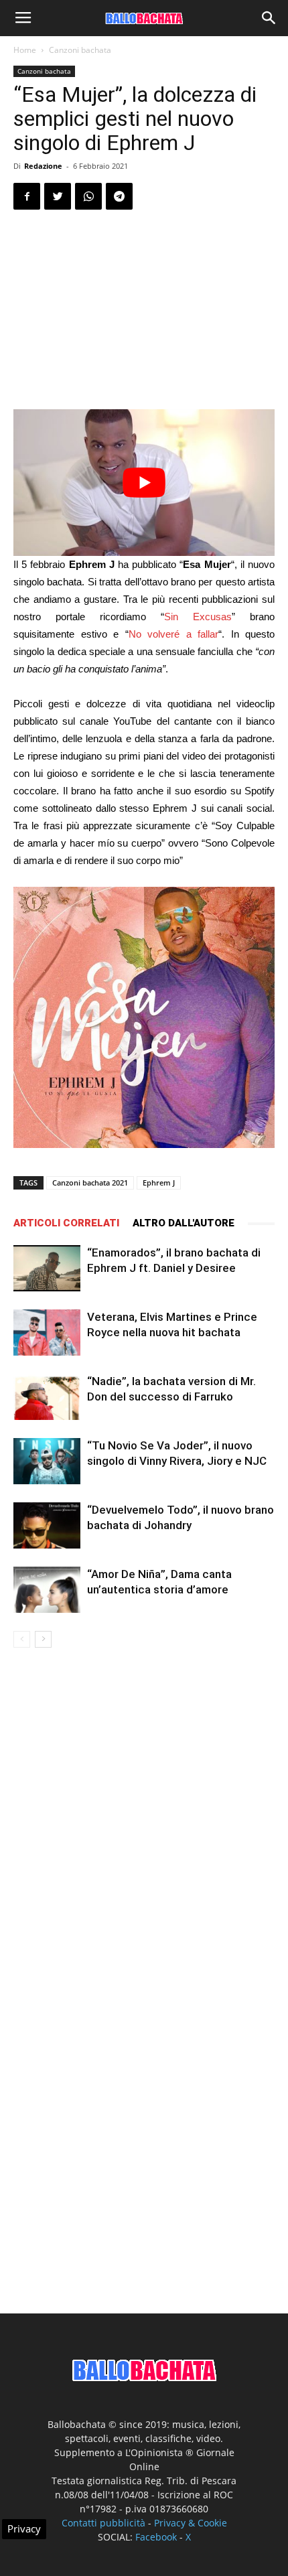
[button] (269, 18)
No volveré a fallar (174, 634)
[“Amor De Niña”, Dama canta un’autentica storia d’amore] (47, 1590)
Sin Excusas (198, 617)
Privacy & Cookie (191, 2523)
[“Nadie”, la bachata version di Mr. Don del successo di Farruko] (47, 1397)
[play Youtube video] (144, 483)
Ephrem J (159, 1183)
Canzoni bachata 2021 (90, 1183)
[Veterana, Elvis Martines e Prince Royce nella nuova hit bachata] (47, 1333)
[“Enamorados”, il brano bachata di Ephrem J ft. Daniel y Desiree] (47, 1268)
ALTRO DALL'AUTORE (184, 1223)
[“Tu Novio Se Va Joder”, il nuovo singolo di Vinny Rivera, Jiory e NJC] (47, 1461)
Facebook (156, 2537)
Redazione (43, 166)
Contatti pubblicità (103, 2523)
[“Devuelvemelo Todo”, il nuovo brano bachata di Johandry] (47, 1525)
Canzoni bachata (80, 50)
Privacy (24, 2528)
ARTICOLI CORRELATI (66, 1223)
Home (25, 50)
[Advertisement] (144, 311)
